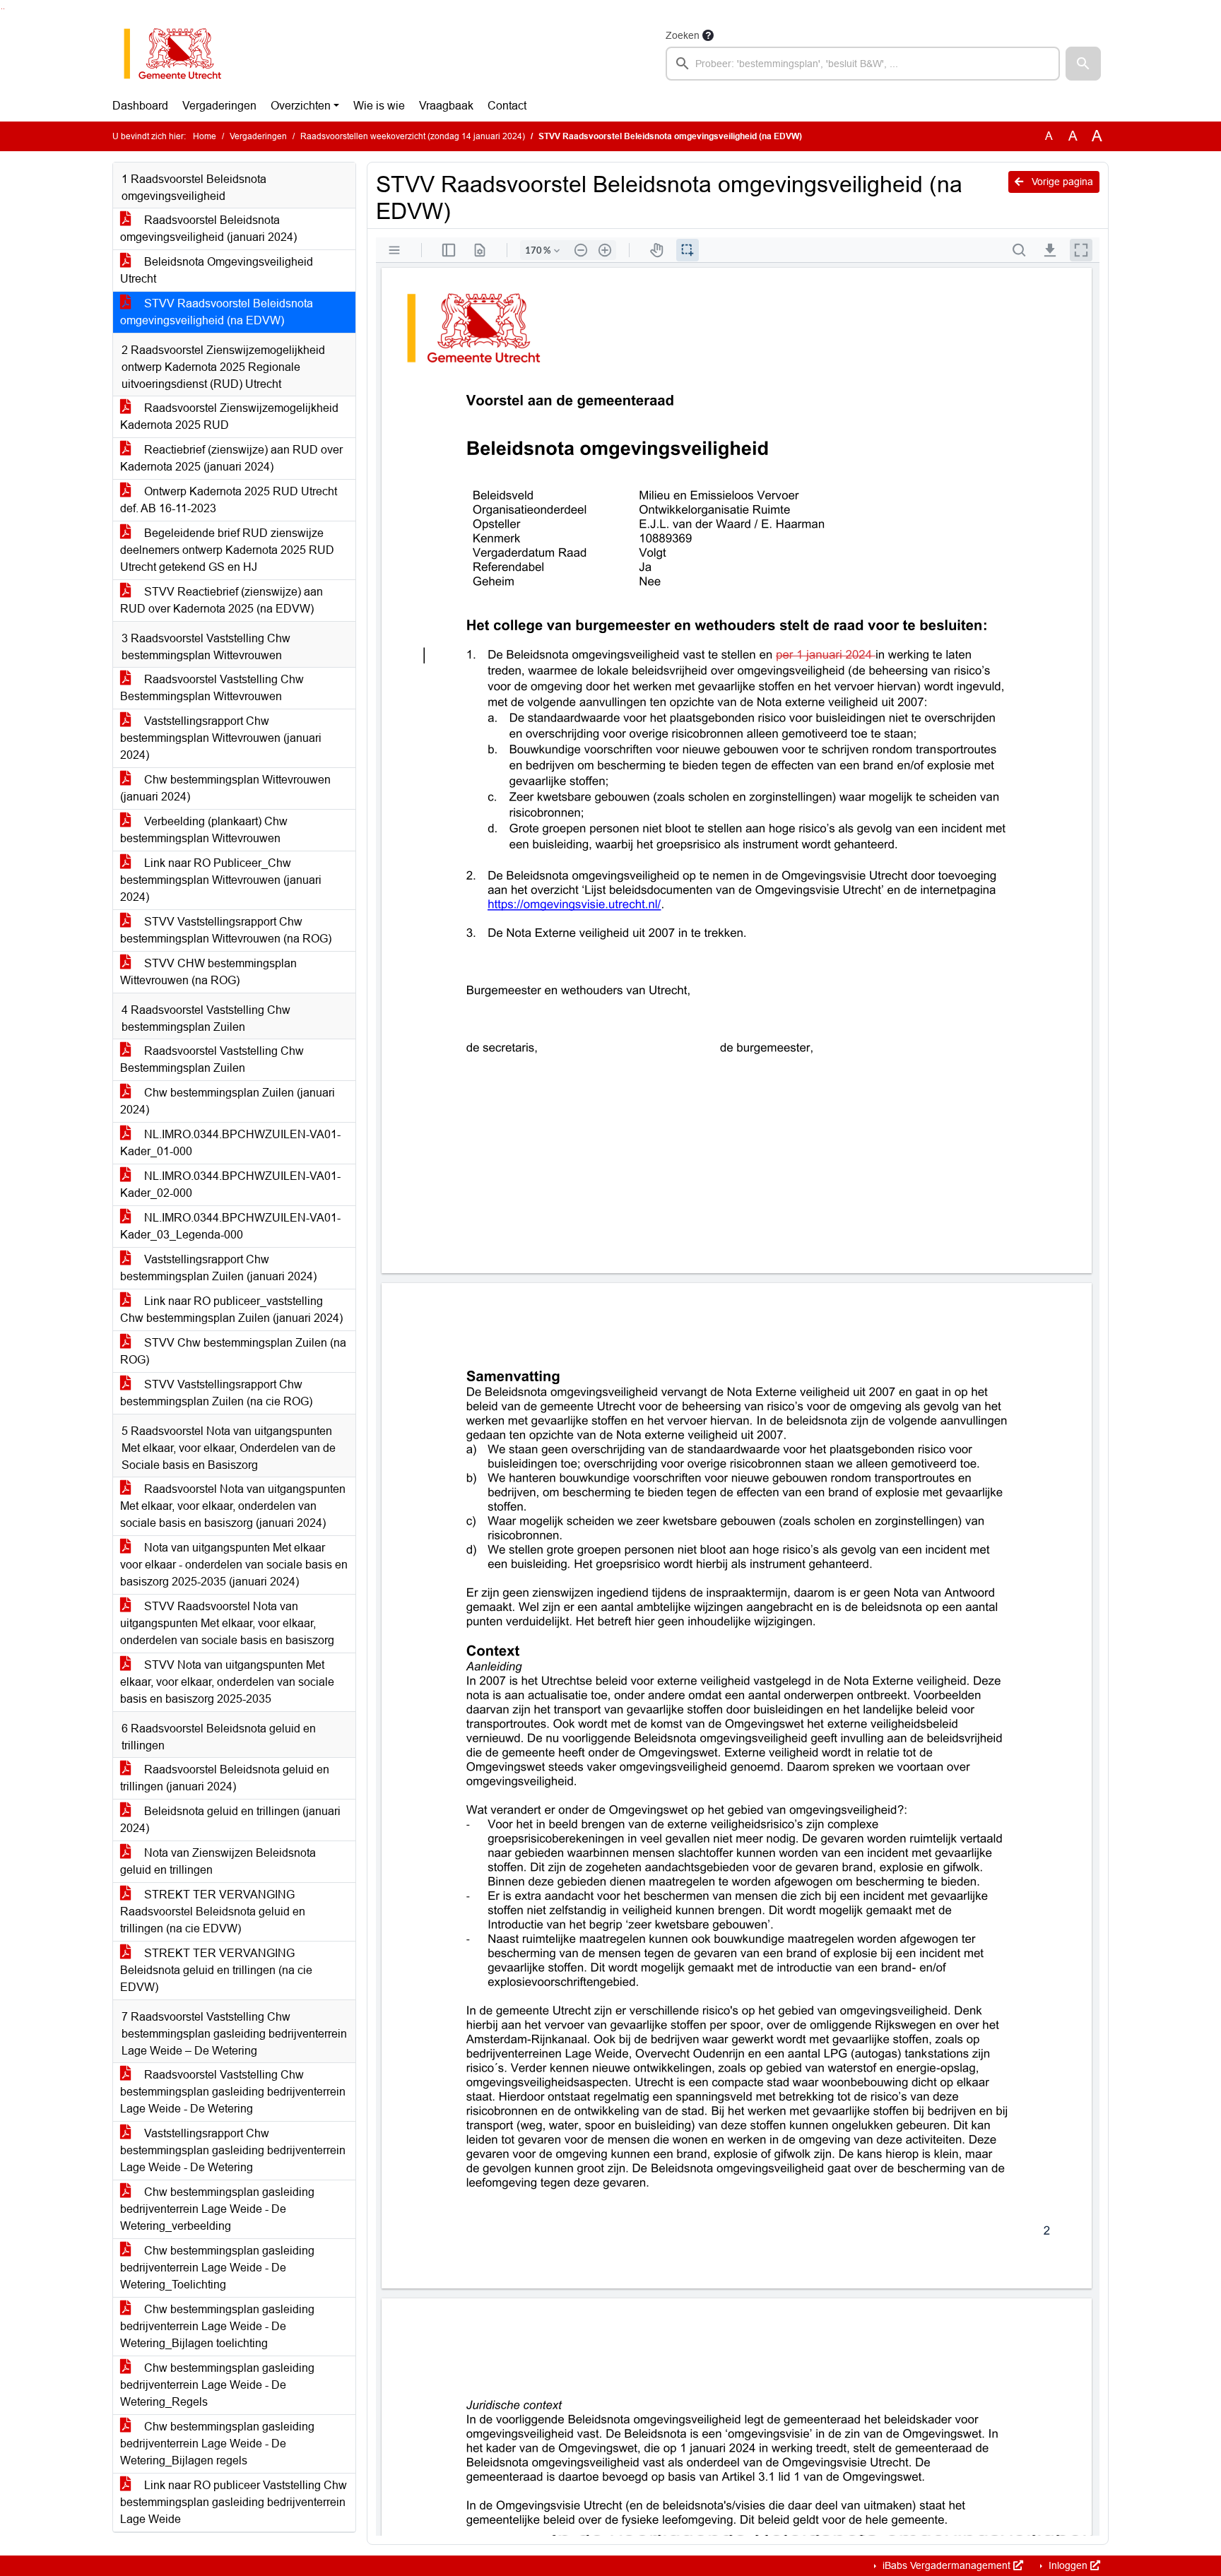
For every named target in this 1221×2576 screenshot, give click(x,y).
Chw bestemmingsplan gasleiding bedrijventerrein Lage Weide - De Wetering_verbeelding (217, 2209)
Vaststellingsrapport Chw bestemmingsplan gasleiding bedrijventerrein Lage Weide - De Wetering (233, 2150)
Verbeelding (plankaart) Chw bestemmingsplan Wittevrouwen (204, 830)
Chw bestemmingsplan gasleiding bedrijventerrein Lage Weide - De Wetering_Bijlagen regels (217, 2444)
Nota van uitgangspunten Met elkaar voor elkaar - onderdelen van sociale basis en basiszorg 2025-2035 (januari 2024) (234, 1565)
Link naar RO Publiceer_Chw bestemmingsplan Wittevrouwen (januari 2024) (221, 880)
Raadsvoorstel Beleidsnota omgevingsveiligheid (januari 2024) (208, 229)
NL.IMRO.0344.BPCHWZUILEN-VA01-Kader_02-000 (230, 1184)
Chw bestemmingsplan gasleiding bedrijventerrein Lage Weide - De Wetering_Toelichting (217, 2268)
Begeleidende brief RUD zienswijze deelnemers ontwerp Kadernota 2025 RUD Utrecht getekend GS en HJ (227, 550)
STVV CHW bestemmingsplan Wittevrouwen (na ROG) (208, 972)
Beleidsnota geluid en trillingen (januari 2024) (230, 1820)
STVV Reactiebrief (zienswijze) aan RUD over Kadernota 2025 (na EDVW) (222, 600)
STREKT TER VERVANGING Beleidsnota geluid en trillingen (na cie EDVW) (216, 1970)
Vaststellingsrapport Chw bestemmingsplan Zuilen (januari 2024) (218, 1268)
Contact (507, 106)
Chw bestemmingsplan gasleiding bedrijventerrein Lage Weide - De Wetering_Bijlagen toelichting (217, 2326)
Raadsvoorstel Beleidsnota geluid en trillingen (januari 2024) (225, 1778)
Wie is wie (379, 106)
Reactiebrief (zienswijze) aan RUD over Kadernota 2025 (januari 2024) (231, 458)
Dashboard (140, 106)
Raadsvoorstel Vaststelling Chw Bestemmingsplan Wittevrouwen (212, 688)
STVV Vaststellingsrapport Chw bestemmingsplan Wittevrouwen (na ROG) (226, 930)
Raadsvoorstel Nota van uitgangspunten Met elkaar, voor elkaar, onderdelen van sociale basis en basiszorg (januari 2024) (233, 1506)
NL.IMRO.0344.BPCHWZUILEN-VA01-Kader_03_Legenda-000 (230, 1226)
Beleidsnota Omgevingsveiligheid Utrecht (217, 270)
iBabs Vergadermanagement (946, 2565)
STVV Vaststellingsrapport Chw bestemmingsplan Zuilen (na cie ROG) (216, 1393)
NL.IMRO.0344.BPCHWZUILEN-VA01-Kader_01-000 (230, 1143)
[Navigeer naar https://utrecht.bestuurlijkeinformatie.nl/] (180, 54)
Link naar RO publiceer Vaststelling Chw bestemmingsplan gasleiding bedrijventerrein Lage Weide (234, 2502)
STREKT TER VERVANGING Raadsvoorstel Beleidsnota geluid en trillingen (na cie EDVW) (213, 1912)
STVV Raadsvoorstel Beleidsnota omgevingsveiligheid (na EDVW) (217, 312)
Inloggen (1068, 2565)
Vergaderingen (219, 106)
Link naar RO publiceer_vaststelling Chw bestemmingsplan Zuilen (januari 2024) (231, 1310)
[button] (1083, 64)
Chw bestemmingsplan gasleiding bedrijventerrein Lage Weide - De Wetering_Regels (217, 2385)
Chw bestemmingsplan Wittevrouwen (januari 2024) (225, 788)
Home (205, 136)
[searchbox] (863, 64)
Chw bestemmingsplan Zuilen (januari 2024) (228, 1101)
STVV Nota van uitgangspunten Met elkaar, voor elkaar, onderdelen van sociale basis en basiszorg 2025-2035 (227, 1682)
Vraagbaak (446, 106)
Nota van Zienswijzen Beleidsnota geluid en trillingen (218, 1861)
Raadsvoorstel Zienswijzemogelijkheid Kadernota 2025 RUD (229, 416)
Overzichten (301, 106)
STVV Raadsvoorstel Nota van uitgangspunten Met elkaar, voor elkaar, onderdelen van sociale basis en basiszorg (227, 1623)
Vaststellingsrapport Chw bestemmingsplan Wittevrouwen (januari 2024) (221, 738)
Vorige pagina (1061, 182)
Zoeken (683, 35)
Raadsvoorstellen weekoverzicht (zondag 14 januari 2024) (413, 136)
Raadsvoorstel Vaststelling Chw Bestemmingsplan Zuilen (212, 1059)
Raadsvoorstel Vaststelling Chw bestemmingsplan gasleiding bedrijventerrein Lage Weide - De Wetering (233, 2092)
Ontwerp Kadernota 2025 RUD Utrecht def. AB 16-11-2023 (229, 500)
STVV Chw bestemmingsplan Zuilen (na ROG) (233, 1351)
